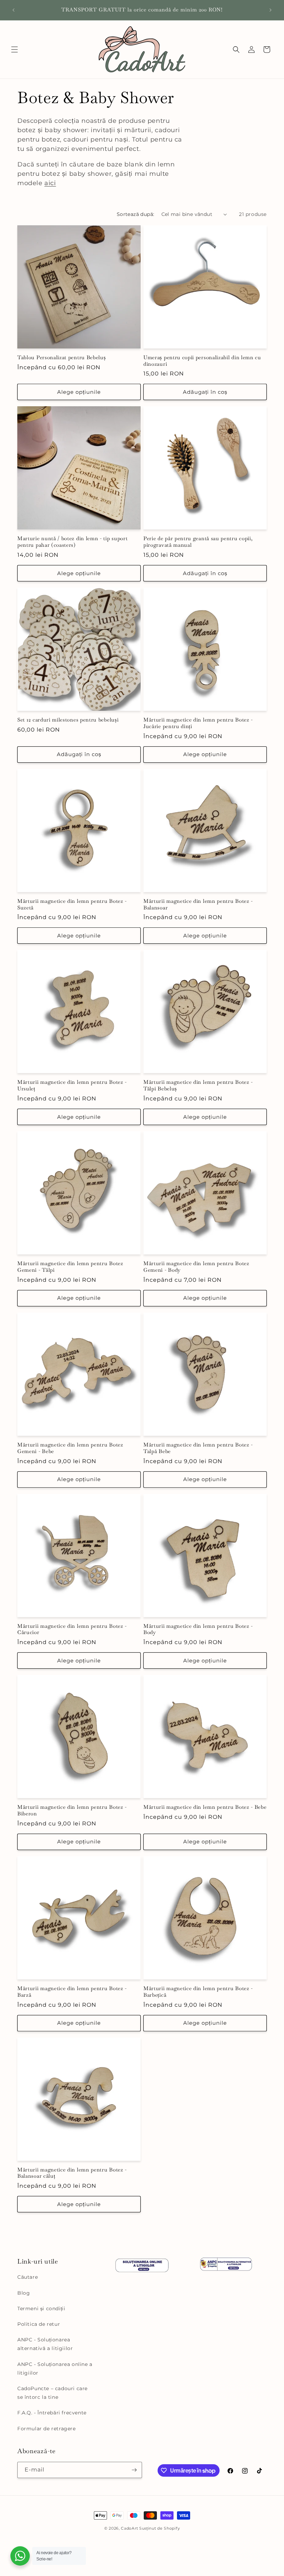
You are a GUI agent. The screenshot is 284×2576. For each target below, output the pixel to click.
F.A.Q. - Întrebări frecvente (52, 2413)
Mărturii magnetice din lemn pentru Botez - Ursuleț (72, 1085)
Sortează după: (136, 214)
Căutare (28, 2277)
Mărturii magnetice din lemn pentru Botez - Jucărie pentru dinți (198, 723)
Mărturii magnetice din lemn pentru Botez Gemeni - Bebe (70, 1448)
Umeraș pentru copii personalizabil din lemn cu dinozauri (202, 361)
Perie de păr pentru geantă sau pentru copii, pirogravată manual (198, 542)
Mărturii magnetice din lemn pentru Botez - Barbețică (198, 1992)
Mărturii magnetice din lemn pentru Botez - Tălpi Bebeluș (198, 1085)
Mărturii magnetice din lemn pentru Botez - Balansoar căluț (72, 2173)
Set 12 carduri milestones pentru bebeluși (68, 720)
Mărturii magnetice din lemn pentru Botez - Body (198, 1629)
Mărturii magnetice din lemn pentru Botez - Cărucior (72, 1629)
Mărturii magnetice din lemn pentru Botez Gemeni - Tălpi (70, 1267)
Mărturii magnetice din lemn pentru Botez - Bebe (205, 1807)
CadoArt (129, 2528)
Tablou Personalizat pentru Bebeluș (61, 357)
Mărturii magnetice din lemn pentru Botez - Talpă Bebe (198, 1448)
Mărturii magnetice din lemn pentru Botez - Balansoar (198, 904)
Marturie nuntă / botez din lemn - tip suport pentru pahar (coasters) (72, 542)
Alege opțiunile (79, 392)
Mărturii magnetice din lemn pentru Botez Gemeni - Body (196, 1267)
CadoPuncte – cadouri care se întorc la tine (52, 2393)
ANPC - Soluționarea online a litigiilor (55, 2369)
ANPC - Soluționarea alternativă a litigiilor (45, 2344)
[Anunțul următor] (270, 10)
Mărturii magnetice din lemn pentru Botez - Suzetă (72, 904)
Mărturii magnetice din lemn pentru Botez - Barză (72, 1992)
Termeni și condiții (41, 2309)
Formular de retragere (47, 2429)
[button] (15, 49)
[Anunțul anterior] (14, 10)
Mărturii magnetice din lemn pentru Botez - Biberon (72, 1810)
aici (50, 183)
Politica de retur (39, 2324)
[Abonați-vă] (134, 2470)
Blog (24, 2293)
